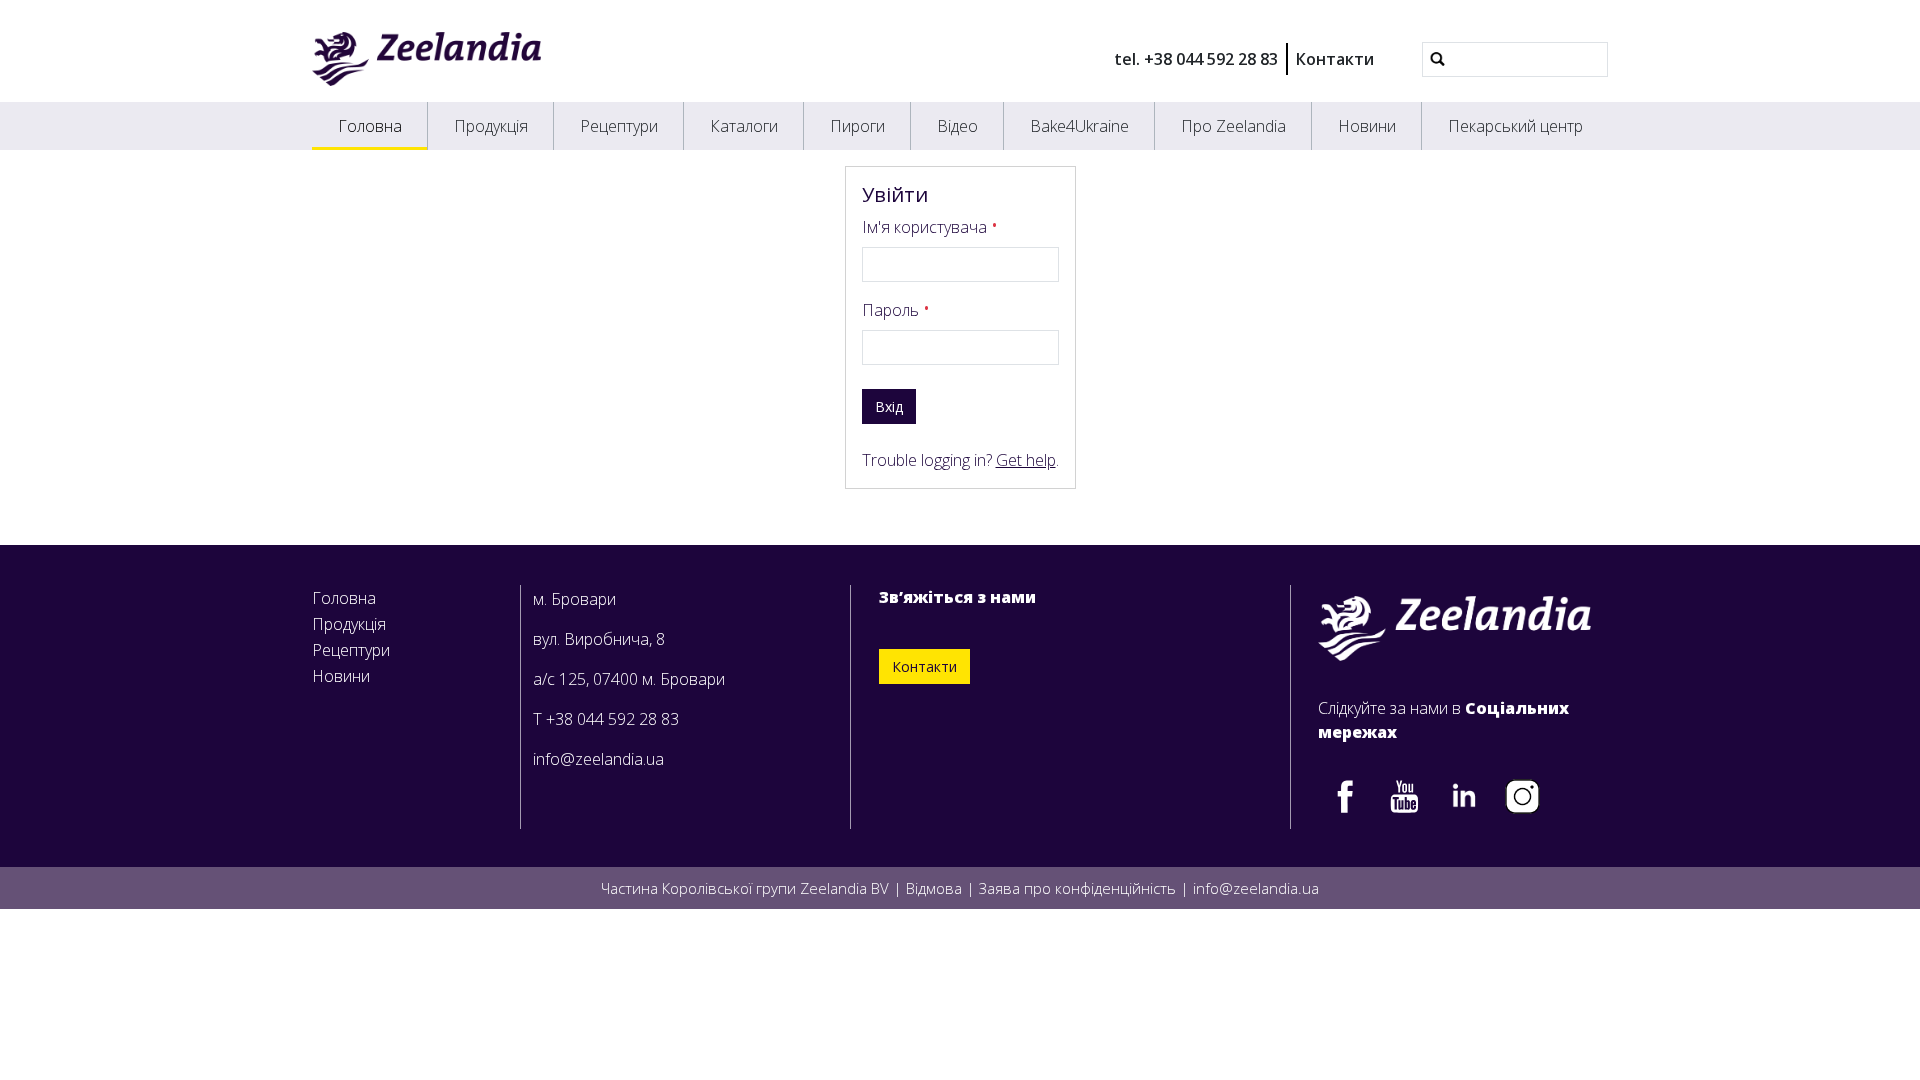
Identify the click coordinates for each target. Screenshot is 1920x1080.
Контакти (1335, 59)
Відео (957, 126)
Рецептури (619, 126)
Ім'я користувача (926, 227)
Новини (1367, 126)
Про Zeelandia (1233, 126)
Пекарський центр (1515, 126)
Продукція (491, 126)
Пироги (857, 126)
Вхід (889, 406)
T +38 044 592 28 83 (606, 719)
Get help (1026, 460)
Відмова (934, 888)
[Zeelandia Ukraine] (426, 59)
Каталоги (744, 126)
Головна (370, 126)
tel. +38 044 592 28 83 (1196, 59)
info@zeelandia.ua (598, 759)
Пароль (892, 310)
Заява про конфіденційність (1077, 888)
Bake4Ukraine (1079, 126)
